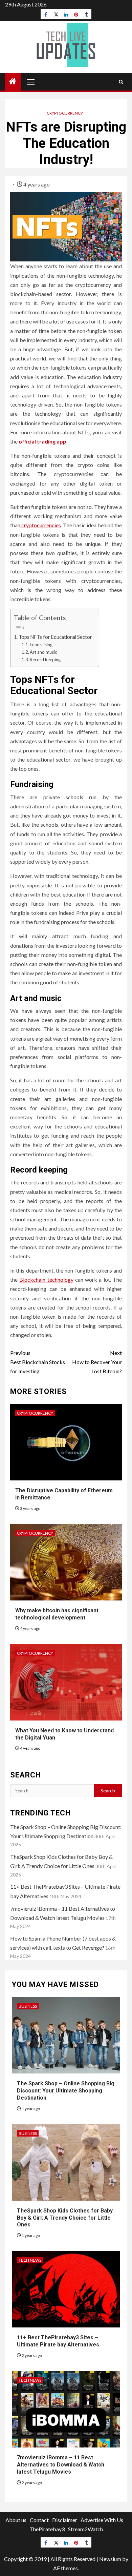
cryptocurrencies (41, 525)
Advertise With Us (102, 2520)
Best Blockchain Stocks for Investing (38, 1362)
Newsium (110, 2559)
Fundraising (41, 645)
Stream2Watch (85, 2529)
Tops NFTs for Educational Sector (55, 637)
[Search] (121, 82)
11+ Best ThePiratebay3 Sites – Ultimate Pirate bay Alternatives (58, 2341)
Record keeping (45, 660)
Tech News (30, 2260)
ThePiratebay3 (47, 2529)
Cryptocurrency (65, 113)
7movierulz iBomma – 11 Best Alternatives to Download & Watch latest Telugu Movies (61, 2465)
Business (28, 2006)
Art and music (43, 652)
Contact (39, 2520)
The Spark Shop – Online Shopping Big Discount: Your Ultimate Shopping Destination (66, 2091)
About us (16, 2520)
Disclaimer (65, 2520)
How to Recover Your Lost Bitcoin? (97, 1362)
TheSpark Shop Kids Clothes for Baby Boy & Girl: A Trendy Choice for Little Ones (65, 2218)
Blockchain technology (46, 1280)
